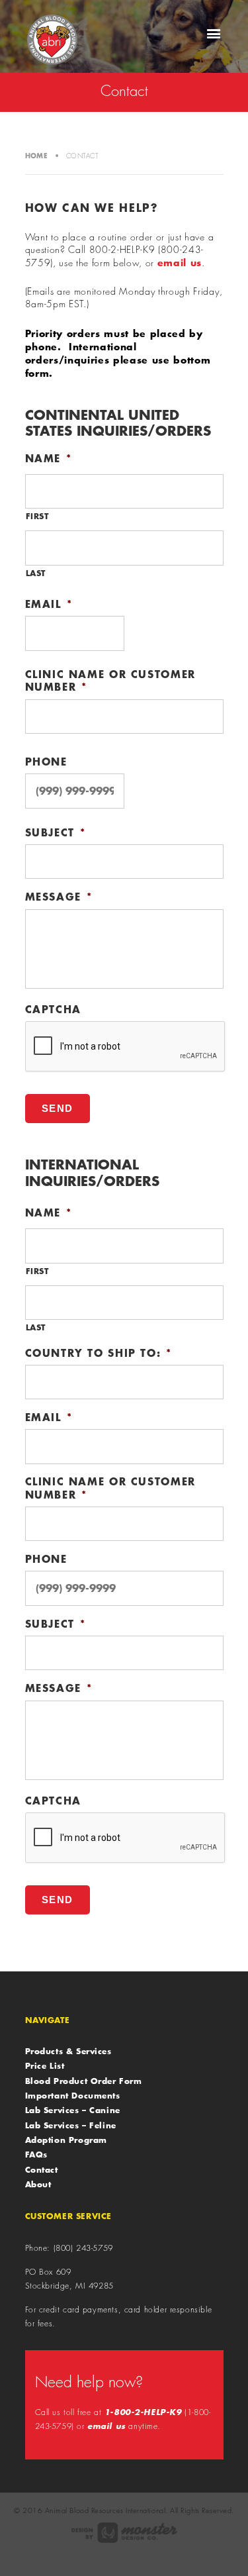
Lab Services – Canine (73, 2110)
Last (36, 573)
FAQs (36, 2154)
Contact (42, 2169)
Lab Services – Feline (71, 2125)
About (38, 2184)
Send (58, 1108)
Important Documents (73, 2095)
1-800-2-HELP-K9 (143, 2412)
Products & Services (68, 2051)
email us (180, 262)
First (37, 516)
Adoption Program (66, 2140)
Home (37, 156)
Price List (45, 2065)
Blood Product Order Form (84, 2081)
